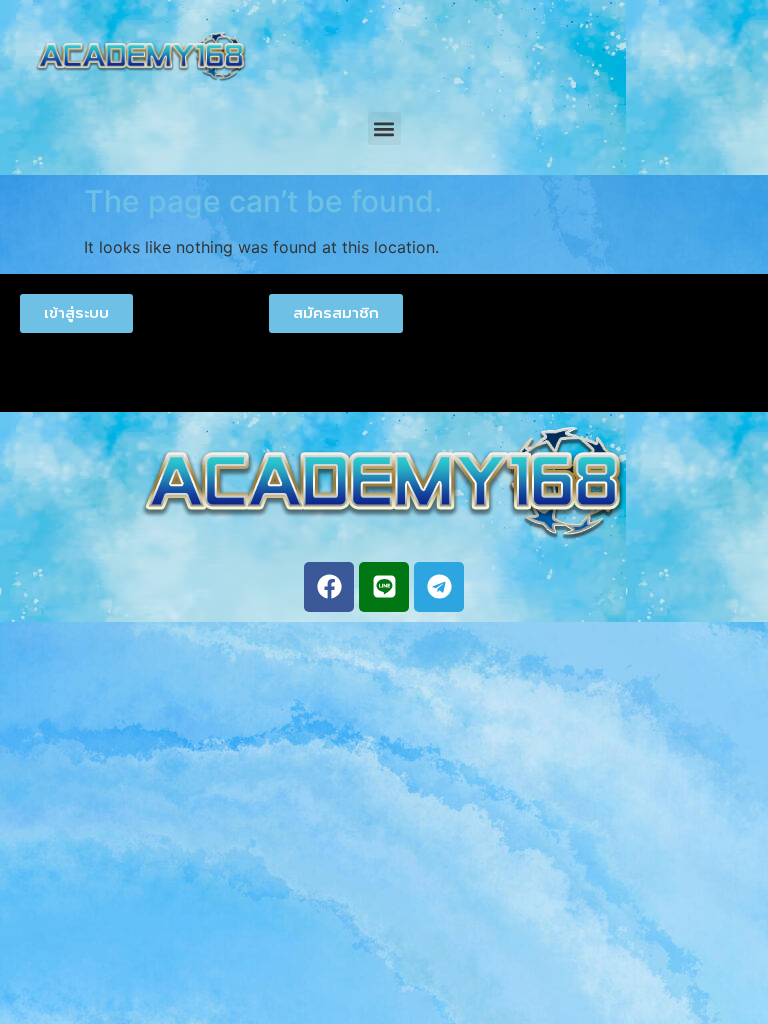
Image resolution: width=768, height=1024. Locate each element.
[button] (384, 128)
